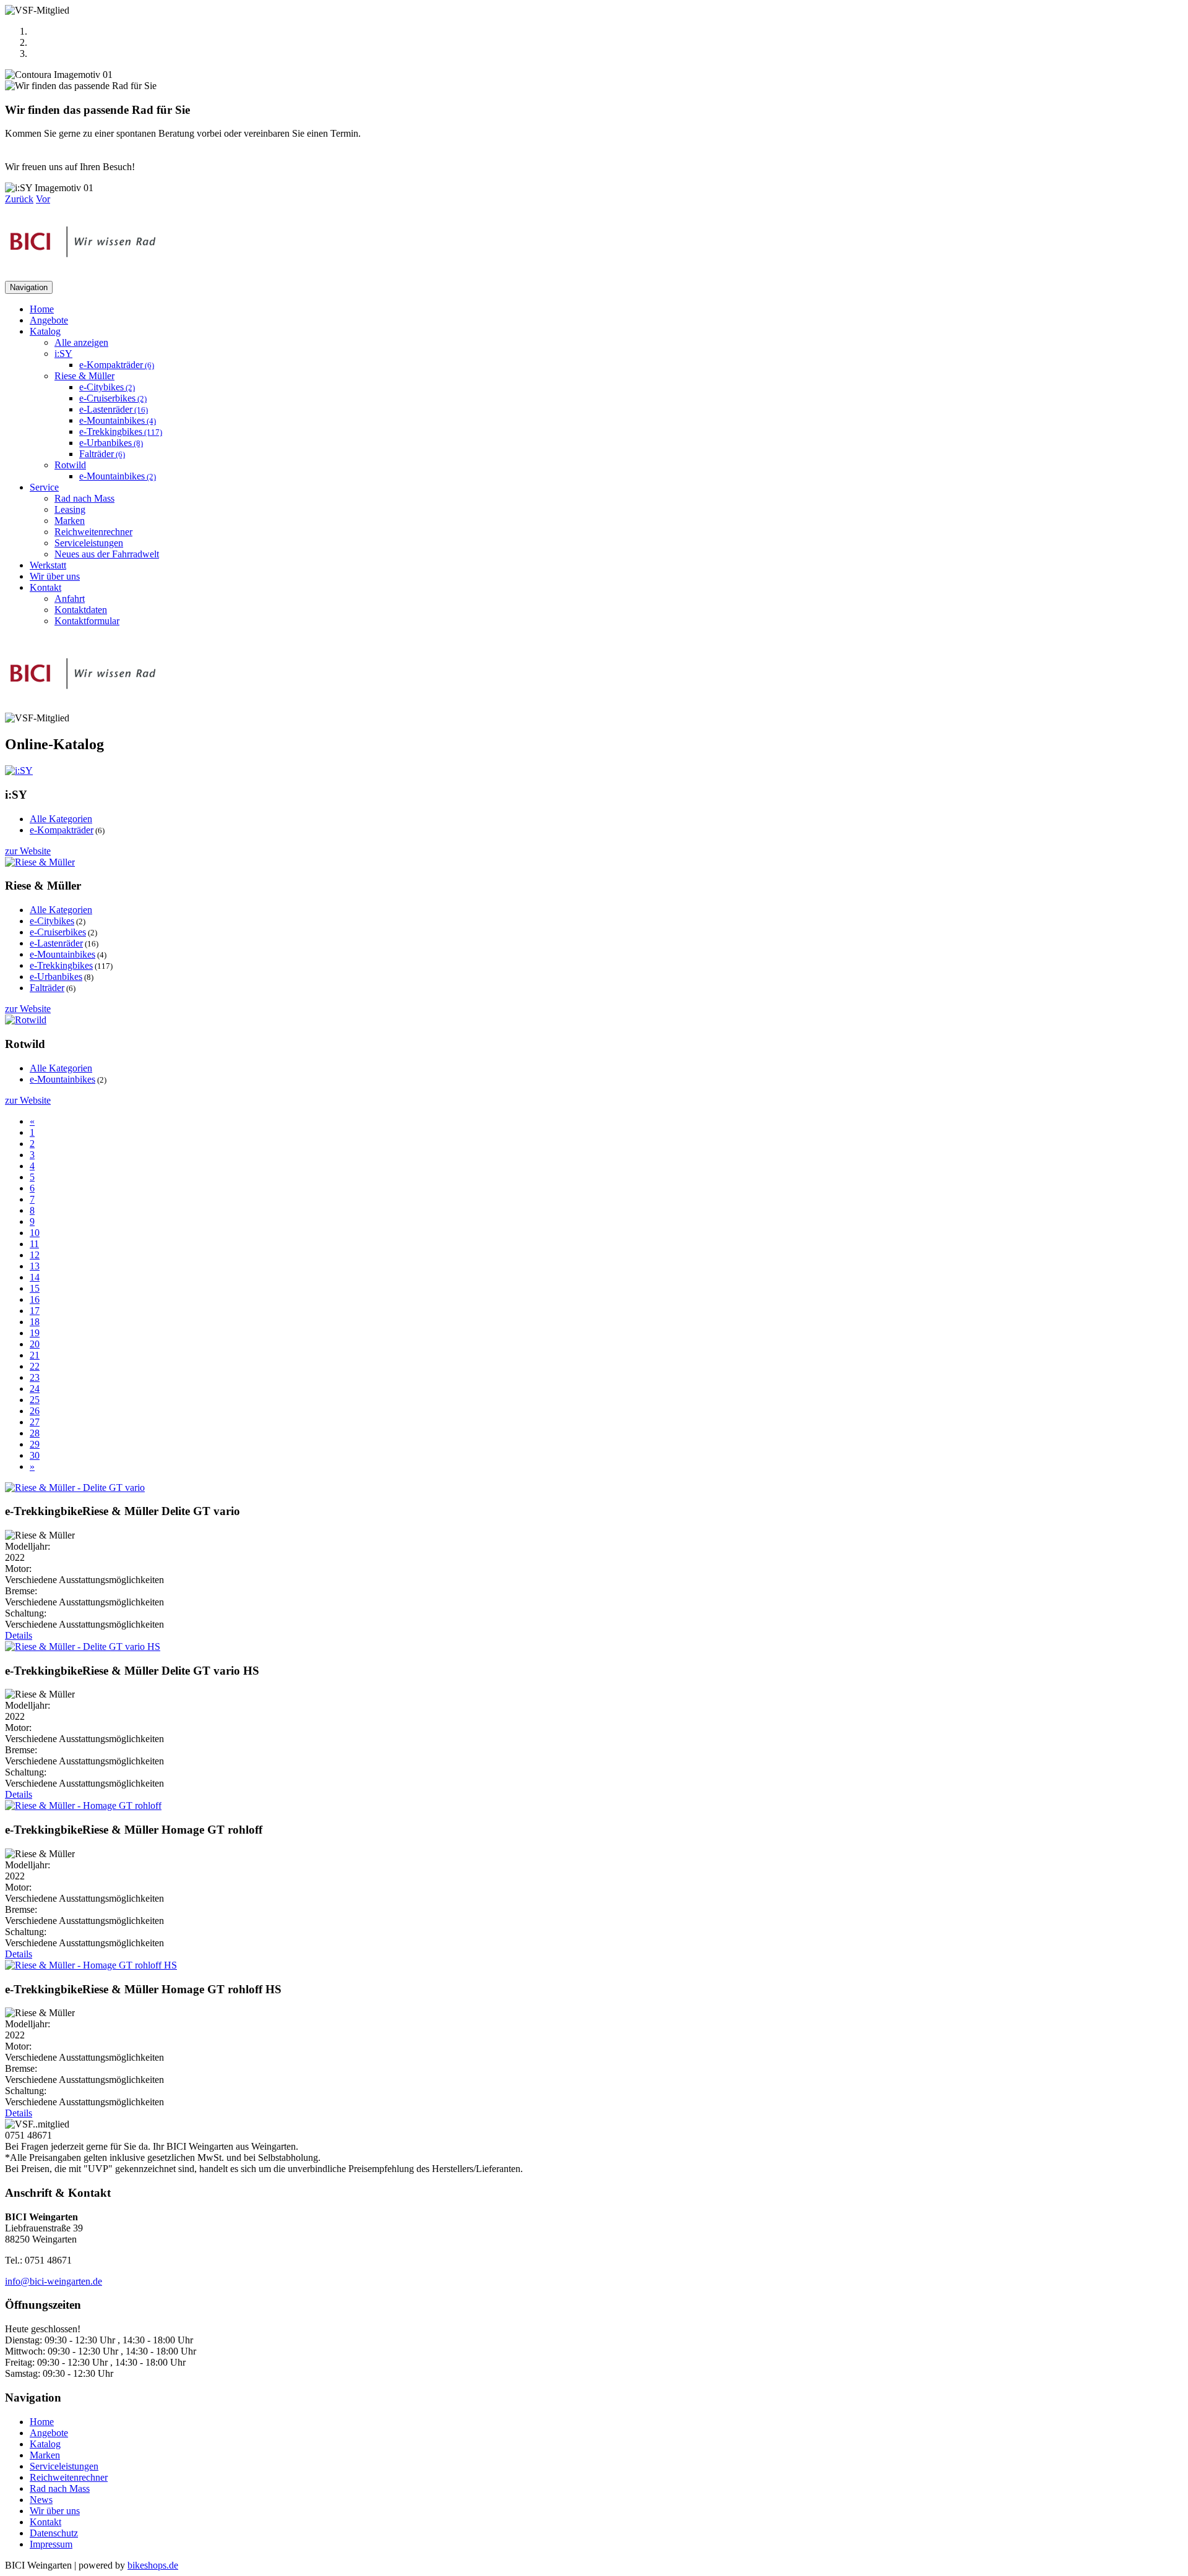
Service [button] (44, 487)
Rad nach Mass (84, 498)
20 (35, 1344)
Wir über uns (55, 576)
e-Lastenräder (114, 409)
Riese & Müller (84, 376)
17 (35, 1311)
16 (35, 1299)
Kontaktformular (87, 621)
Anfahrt (70, 599)
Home (42, 309)
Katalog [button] (45, 331)
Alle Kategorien (61, 819)
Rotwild (70, 465)
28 (35, 1433)
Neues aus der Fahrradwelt (107, 554)
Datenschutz (54, 2533)
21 (35, 1355)
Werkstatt (48, 565)
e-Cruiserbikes (113, 398)
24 (35, 1389)
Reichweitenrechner (93, 532)
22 (35, 1366)
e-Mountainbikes (118, 420)
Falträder (102, 454)
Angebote (49, 320)
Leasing (70, 509)
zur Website (28, 851)
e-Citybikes (107, 387)
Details (19, 1635)
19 (35, 1333)
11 (34, 1244)
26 (35, 1411)
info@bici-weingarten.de (54, 2281)
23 (35, 1377)
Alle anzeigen (81, 342)
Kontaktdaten (81, 610)
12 (35, 1255)
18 (35, 1322)
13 (35, 1266)
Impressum (51, 2544)
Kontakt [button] (45, 587)
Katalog (45, 2444)
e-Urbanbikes (111, 443)
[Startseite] (83, 275)
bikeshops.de (153, 2565)
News (41, 2500)
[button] (19, 199)
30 (35, 1455)
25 (35, 1400)
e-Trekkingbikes (121, 431)
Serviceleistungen (89, 543)
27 (35, 1422)
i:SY (63, 354)
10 (35, 1233)
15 (35, 1288)
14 (35, 1277)
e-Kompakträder (117, 365)
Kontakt (45, 2522)
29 (35, 1444)
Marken (70, 521)
